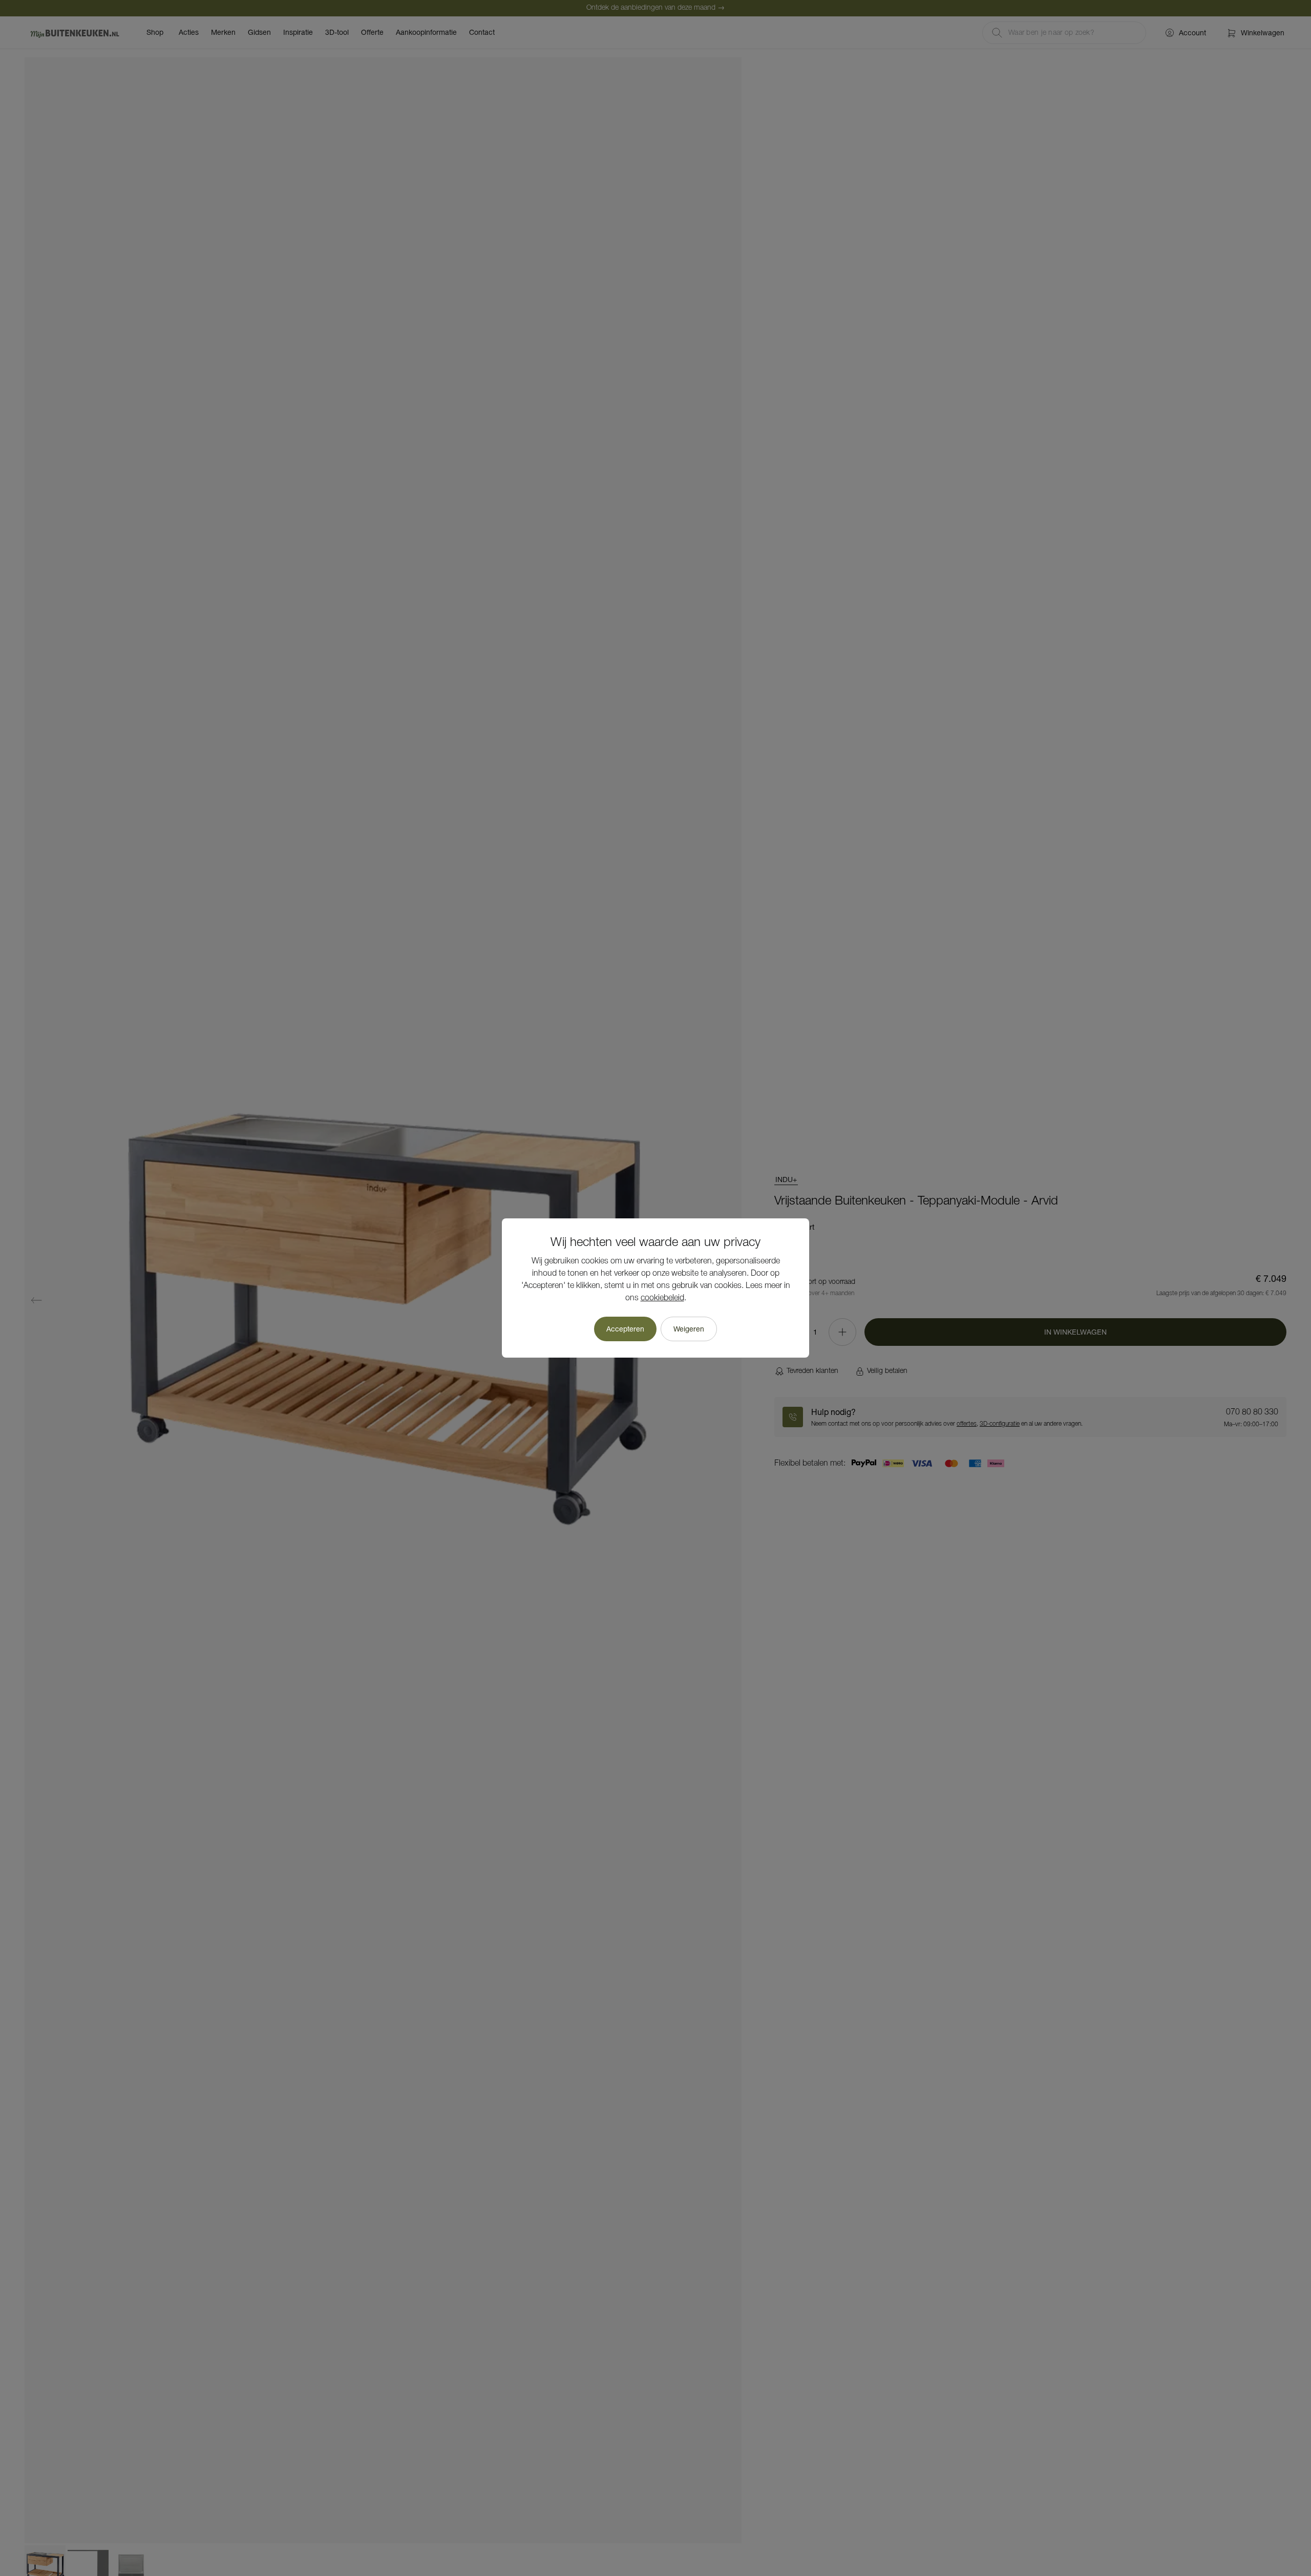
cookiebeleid (662, 1298)
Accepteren (625, 1329)
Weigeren (689, 1329)
